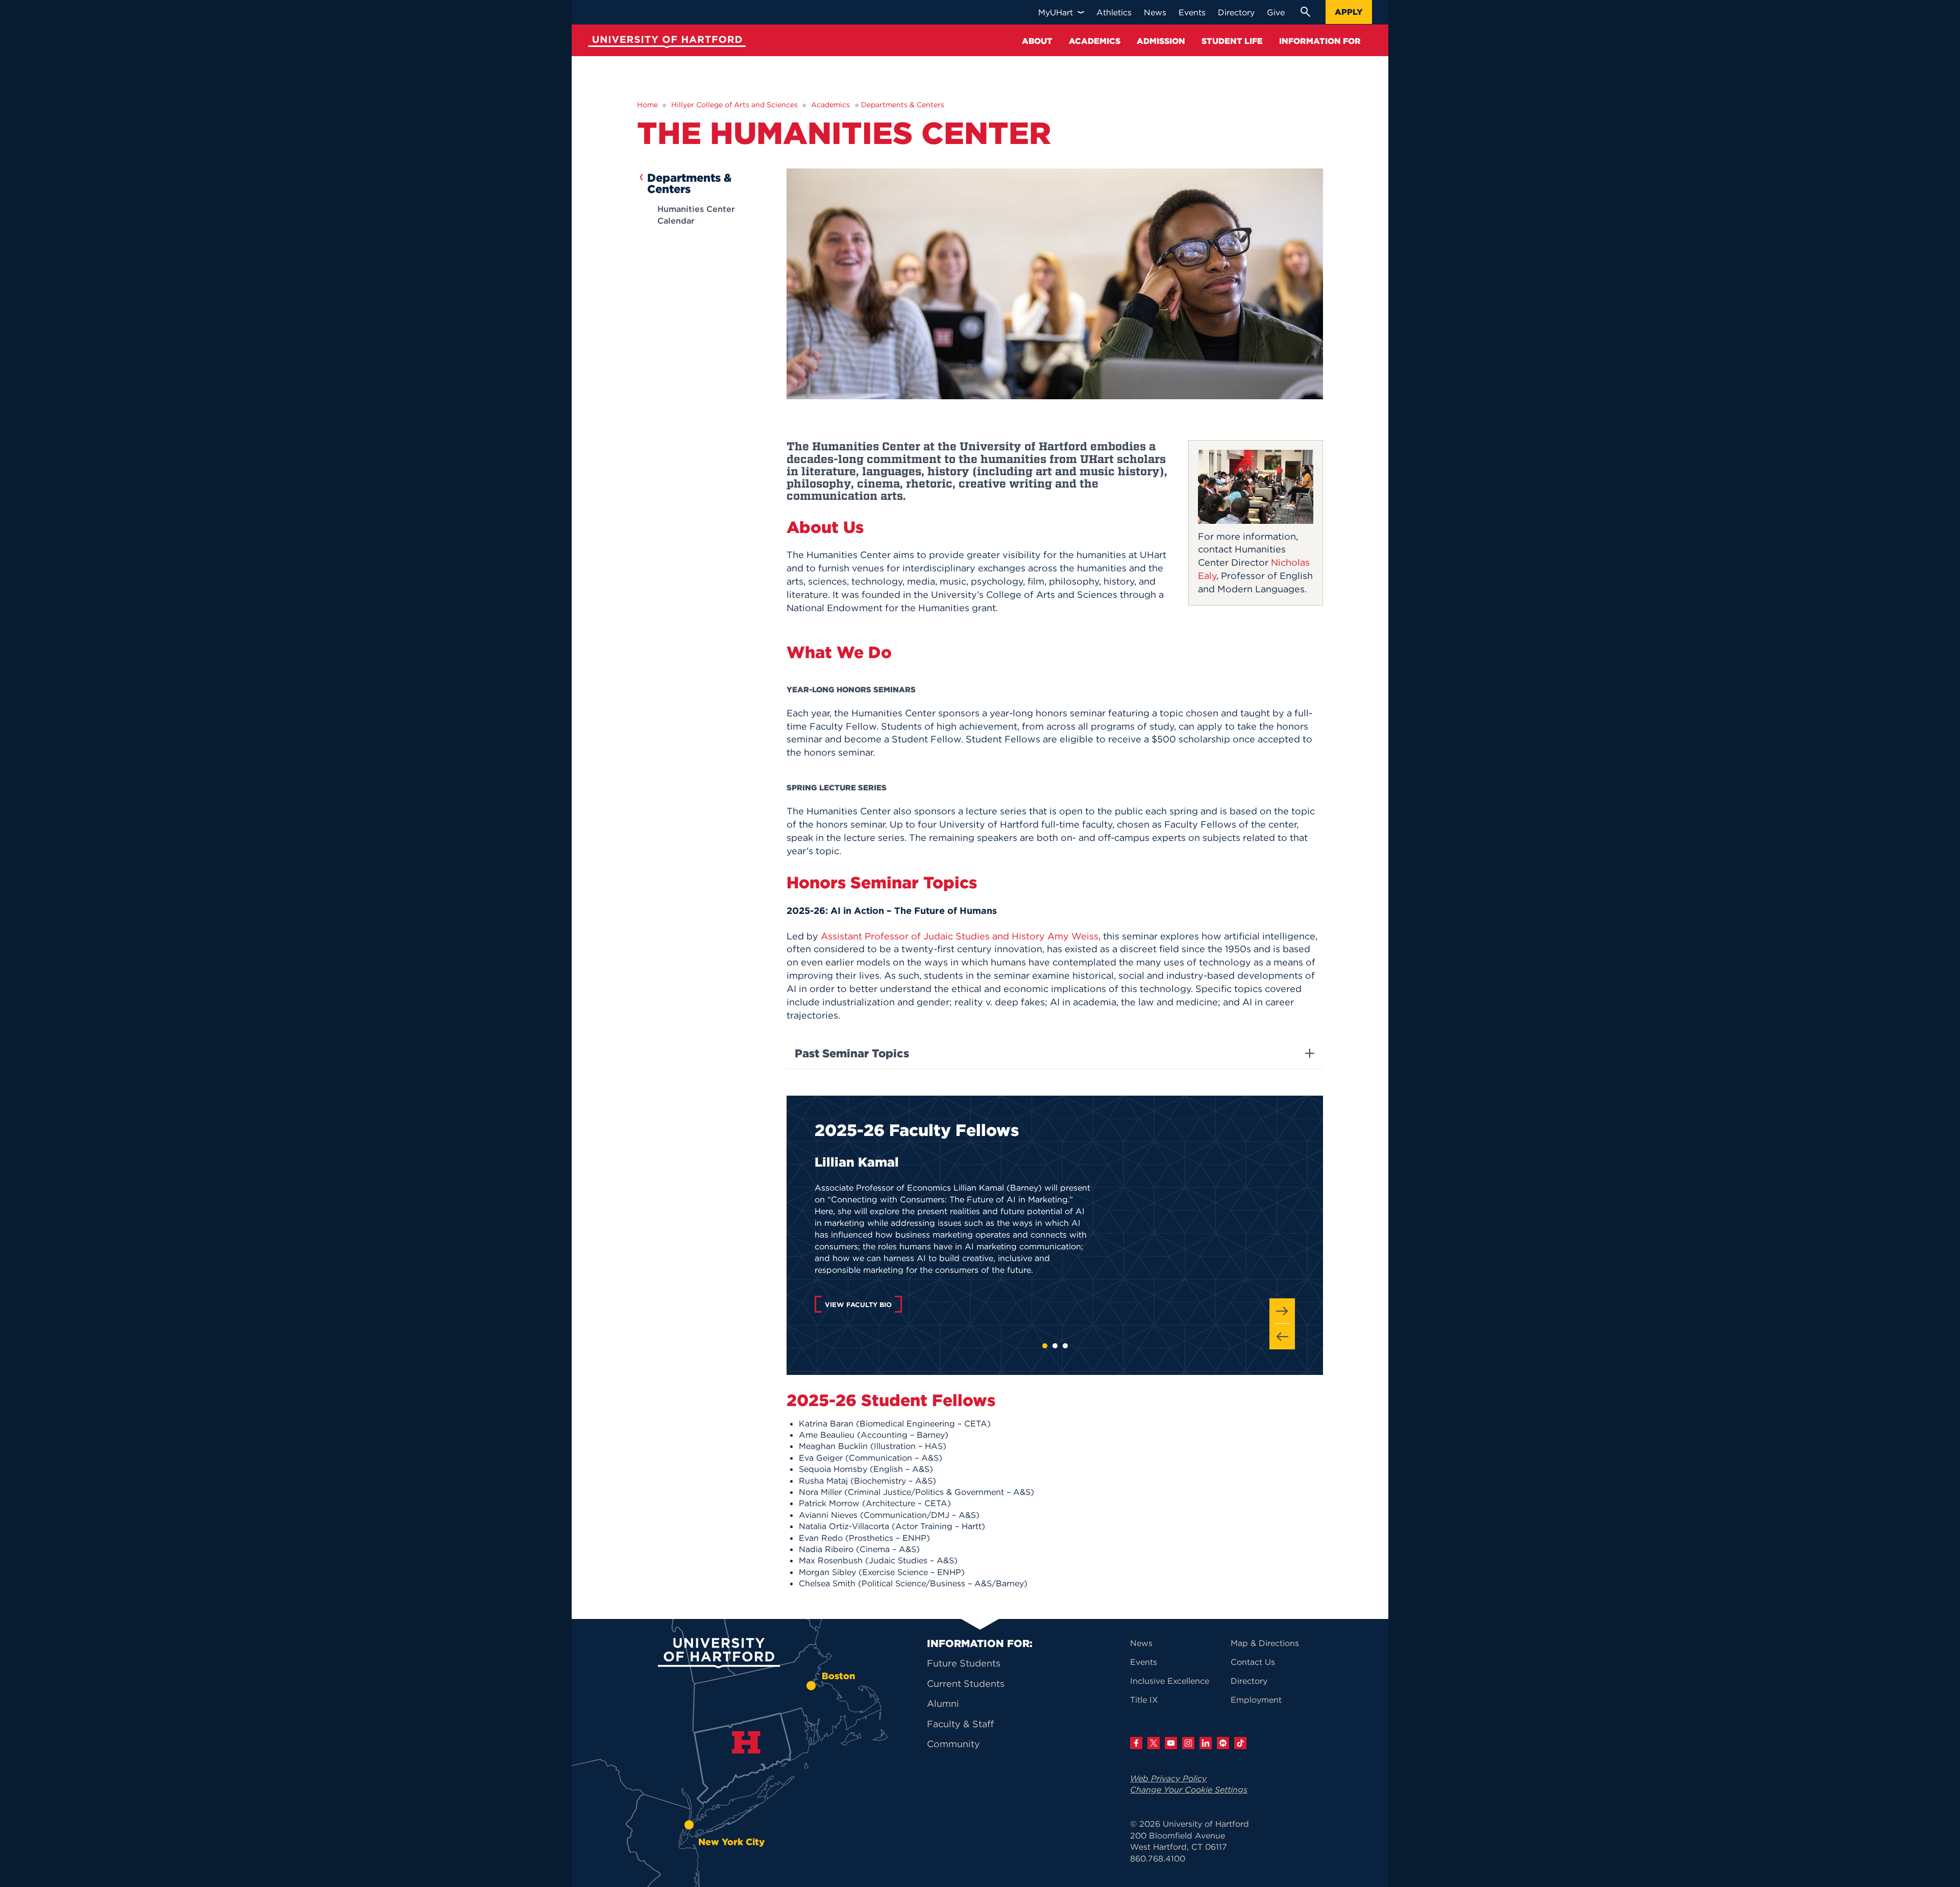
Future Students (964, 1663)
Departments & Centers (903, 105)
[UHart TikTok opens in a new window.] (1240, 1743)
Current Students (966, 1684)
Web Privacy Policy (1168, 1778)
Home (647, 105)
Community (953, 1744)
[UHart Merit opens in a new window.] (1223, 1743)
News (1141, 1643)
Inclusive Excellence (1170, 1681)
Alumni (943, 1703)
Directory (1249, 1681)
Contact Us (1253, 1662)
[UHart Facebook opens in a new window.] (1136, 1743)
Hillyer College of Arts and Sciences (734, 105)
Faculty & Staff (960, 1724)
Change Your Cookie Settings (1189, 1789)
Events (1144, 1662)
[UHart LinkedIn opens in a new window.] (1206, 1743)
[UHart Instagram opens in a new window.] (1188, 1743)
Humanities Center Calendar (696, 214)
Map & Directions (1265, 1643)
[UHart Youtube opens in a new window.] (1171, 1743)
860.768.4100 (1158, 1858)
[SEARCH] (1305, 12)
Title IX (1144, 1700)
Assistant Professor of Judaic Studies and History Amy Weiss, (961, 936)
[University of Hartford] (665, 43)
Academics (830, 105)
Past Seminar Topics (852, 1053)
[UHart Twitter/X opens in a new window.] (1154, 1743)
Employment (1256, 1700)
